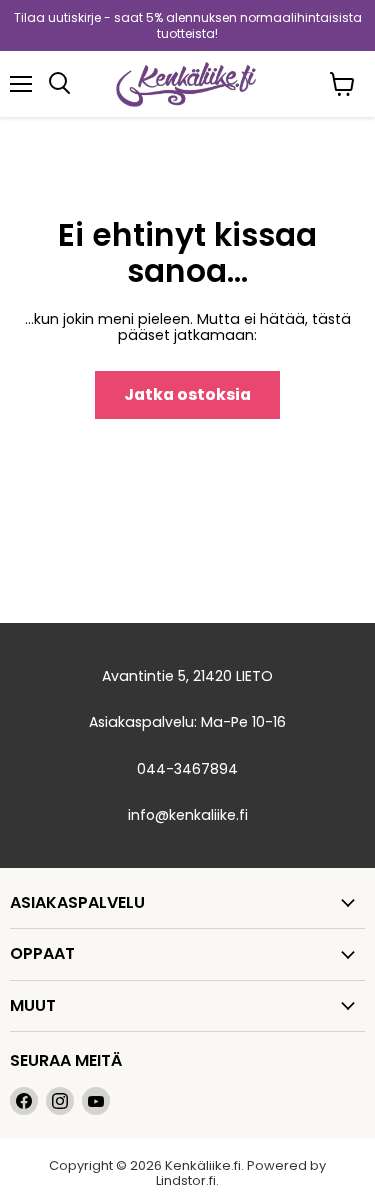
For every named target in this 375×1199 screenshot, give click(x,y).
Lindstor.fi (186, 1180)
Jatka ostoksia (187, 394)
